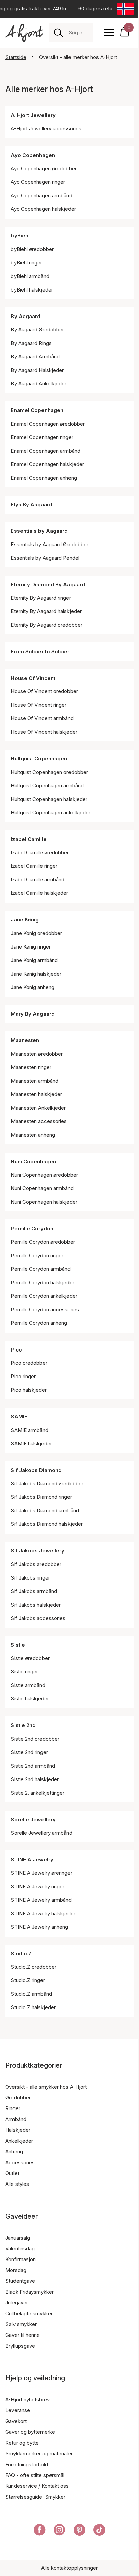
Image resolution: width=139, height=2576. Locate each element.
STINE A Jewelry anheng (39, 1927)
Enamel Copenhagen (37, 410)
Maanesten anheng (33, 1135)
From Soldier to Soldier (40, 651)
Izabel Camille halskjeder (39, 893)
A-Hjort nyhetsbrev (27, 2400)
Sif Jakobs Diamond (36, 1470)
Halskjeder (18, 2130)
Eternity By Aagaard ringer (41, 598)
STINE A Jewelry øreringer (41, 1873)
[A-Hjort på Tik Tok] (99, 2531)
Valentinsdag (20, 2249)
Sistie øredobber (30, 1658)
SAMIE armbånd (30, 1430)
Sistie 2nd (23, 1725)
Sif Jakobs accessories (38, 1618)
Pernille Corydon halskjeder (43, 1282)
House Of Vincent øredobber (44, 691)
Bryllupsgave (20, 2346)
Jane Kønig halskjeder (36, 974)
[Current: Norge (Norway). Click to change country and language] (126, 9)
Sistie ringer (24, 1672)
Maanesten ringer (31, 1067)
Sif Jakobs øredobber (36, 1564)
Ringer (13, 2108)
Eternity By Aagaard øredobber (47, 625)
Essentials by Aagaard (39, 531)
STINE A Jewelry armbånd (41, 1900)
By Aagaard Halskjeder (37, 370)
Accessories (20, 2162)
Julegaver (17, 2303)
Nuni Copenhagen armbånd (42, 1188)
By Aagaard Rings (31, 343)
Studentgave (20, 2281)
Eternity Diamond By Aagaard (48, 585)
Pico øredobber (29, 1363)
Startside (16, 57)
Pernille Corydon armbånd (41, 1269)
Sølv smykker (21, 2324)
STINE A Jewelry (32, 1859)
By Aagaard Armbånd (35, 357)
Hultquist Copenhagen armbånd (47, 786)
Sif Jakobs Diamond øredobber (47, 1483)
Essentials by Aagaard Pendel (45, 558)
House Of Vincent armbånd (42, 718)
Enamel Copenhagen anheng (44, 478)
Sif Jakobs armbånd (34, 1591)
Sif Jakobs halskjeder (36, 1605)
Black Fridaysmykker (30, 2292)
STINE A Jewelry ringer (38, 1886)
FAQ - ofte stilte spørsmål (35, 2475)
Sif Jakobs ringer (30, 1578)
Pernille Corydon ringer (37, 1255)
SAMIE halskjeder (31, 1444)
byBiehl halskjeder (32, 290)
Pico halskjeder (29, 1390)
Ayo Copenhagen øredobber (44, 168)
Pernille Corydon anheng (39, 1323)
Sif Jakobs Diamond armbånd (45, 1510)
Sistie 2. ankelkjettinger (38, 1793)
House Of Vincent (33, 678)
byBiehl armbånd (30, 276)
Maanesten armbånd (35, 1081)
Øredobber (18, 2098)
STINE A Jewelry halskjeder (43, 1913)
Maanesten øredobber (37, 1054)
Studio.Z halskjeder (33, 2007)
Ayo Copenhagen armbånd (41, 195)
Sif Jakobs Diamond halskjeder (47, 1524)
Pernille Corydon (32, 1228)
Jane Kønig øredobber (36, 933)
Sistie (18, 1645)
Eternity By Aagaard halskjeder (46, 611)
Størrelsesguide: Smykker (35, 2497)
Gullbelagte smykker (29, 2313)
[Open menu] (109, 33)
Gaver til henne (23, 2335)
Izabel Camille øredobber (40, 852)
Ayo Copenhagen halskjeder (43, 209)
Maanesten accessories (39, 1121)
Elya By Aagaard (32, 504)
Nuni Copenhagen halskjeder (44, 1202)
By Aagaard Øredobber (37, 330)
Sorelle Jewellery (33, 1820)
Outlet (12, 2173)
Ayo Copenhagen (33, 155)
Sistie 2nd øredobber (35, 1739)
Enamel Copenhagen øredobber (48, 424)
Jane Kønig (25, 920)
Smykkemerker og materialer (39, 2454)
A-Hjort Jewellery (33, 115)
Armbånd (16, 2119)
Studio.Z (21, 1954)
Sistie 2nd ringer (29, 1752)
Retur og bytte (22, 2443)
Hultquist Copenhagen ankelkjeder (51, 813)
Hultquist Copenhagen (39, 759)
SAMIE (19, 1417)
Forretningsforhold (27, 2464)
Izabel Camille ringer (34, 866)
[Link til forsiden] (24, 33)
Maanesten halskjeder (36, 1094)
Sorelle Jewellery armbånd (41, 1833)
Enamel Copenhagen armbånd (46, 451)
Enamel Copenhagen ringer (42, 437)
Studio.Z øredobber (34, 1967)
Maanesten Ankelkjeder (38, 1108)
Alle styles (17, 2184)
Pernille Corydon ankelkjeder (44, 1296)
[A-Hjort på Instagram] (60, 2531)
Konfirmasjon (21, 2259)
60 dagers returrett (98, 9)
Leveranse (18, 2410)
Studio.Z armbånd (31, 1994)
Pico (16, 1350)
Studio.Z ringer (28, 1980)
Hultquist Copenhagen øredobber (49, 772)
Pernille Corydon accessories (45, 1309)
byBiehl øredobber (32, 249)
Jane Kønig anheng (33, 987)
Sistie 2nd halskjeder (35, 1779)
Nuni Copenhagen (33, 1161)
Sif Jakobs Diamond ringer (41, 1497)
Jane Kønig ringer (31, 947)
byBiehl (20, 236)
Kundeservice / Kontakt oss (37, 2486)
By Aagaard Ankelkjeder (39, 384)
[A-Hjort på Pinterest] (79, 2531)
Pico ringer (23, 1376)
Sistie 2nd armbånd (33, 1766)
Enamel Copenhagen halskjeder (47, 464)
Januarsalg (18, 2238)
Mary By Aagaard (33, 1014)
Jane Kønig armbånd (34, 960)
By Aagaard (26, 316)
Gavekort (16, 2421)
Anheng (14, 2152)
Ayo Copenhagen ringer (38, 182)
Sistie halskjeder (30, 1699)
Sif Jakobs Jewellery (38, 1551)
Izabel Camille (29, 839)
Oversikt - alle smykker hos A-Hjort (46, 2087)
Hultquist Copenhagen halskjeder (49, 799)
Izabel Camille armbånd (38, 879)
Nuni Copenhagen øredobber (44, 1175)
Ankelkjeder (19, 2141)
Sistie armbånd (28, 1685)
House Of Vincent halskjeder (44, 732)
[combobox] (78, 33)
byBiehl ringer (26, 263)
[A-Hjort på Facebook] (40, 2531)
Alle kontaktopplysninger (69, 2568)
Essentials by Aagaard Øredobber (50, 544)
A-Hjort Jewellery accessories (46, 129)
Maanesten (25, 1040)
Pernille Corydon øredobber (43, 1242)
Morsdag (16, 2270)
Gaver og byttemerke (30, 2432)
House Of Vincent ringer (39, 705)
